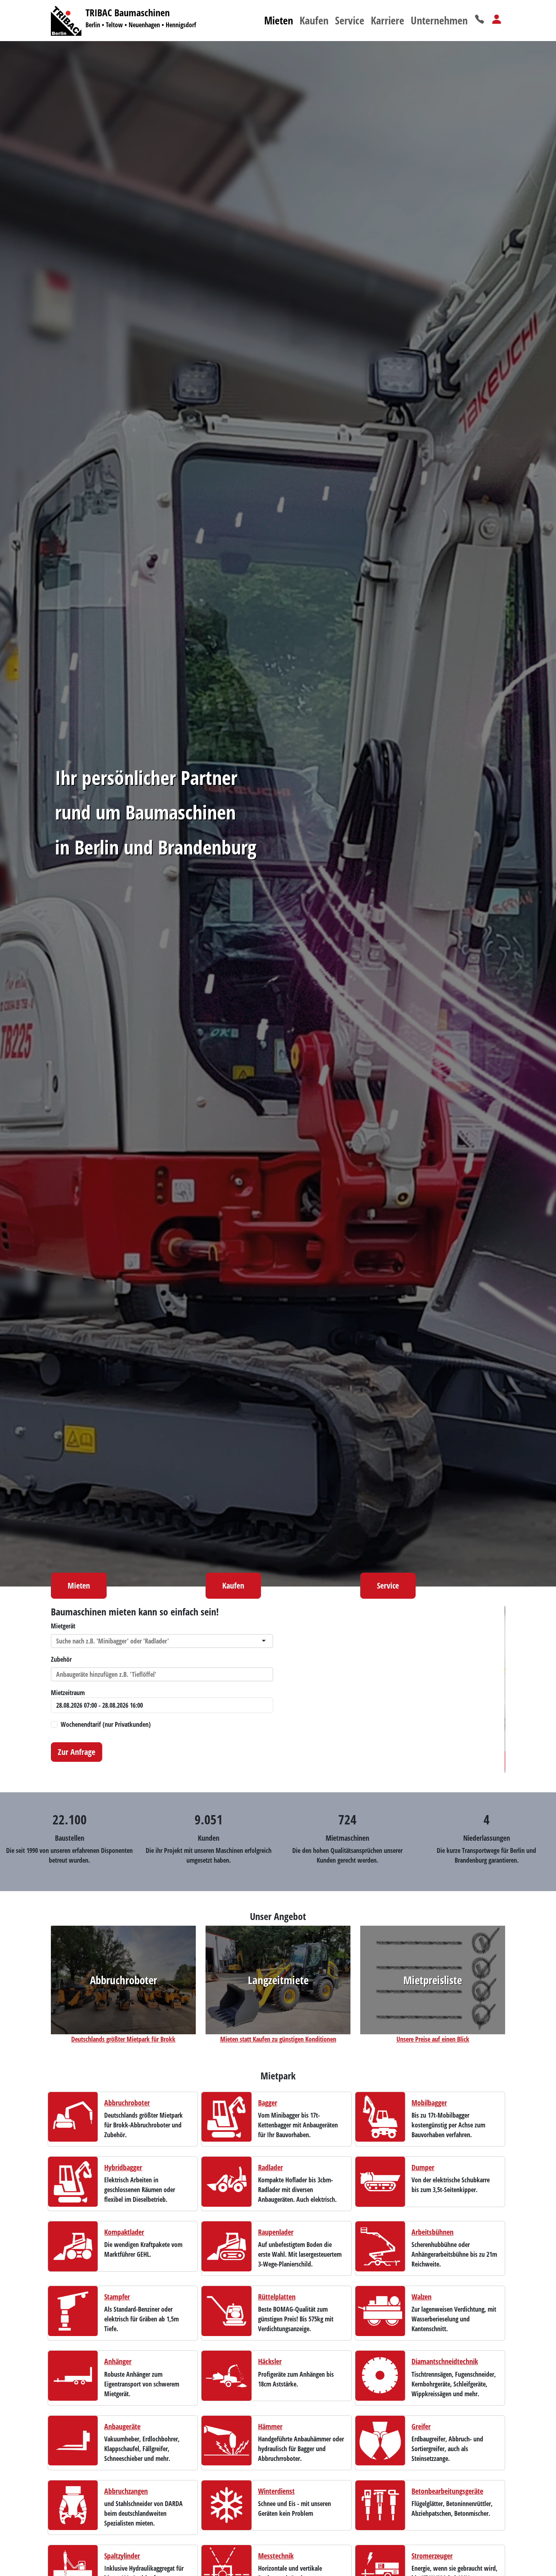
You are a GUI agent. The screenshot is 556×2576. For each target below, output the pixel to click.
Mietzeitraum (68, 1693)
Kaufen (314, 20)
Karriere (387, 20)
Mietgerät (63, 1626)
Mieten (279, 20)
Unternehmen (439, 20)
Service (350, 20)
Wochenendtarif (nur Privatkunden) (106, 1724)
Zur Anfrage (77, 1752)
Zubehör (61, 1659)
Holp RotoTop (361, 1766)
